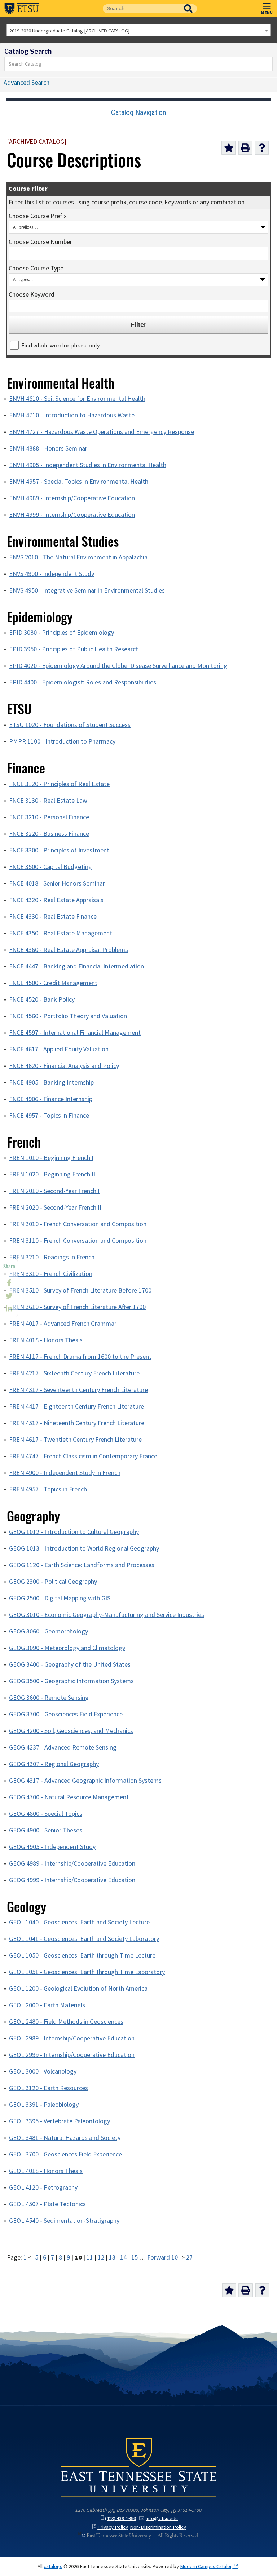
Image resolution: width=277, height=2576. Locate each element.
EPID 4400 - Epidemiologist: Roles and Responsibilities (83, 682)
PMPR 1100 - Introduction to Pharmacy (62, 741)
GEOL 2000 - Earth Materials (47, 2005)
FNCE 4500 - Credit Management (53, 983)
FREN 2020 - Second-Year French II (55, 1207)
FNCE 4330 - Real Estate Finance (53, 917)
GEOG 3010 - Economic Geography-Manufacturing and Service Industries (107, 1615)
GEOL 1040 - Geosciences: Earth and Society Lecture (79, 1922)
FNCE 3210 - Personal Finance (49, 817)
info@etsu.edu (162, 2518)
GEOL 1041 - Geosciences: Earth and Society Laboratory (84, 1939)
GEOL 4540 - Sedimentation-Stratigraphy (64, 2221)
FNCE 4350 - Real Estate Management (61, 933)
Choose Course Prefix (38, 216)
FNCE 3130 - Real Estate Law (48, 801)
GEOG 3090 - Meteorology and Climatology (67, 1648)
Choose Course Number (40, 242)
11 (90, 2257)
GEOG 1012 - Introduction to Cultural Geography (74, 1532)
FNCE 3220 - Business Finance (49, 834)
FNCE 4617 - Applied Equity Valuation (59, 1049)
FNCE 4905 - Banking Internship (51, 1082)
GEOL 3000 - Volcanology (43, 2071)
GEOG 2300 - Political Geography (53, 1582)
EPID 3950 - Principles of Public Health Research (74, 649)
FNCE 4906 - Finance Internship (51, 1099)
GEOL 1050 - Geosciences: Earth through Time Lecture (82, 1955)
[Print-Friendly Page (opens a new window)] (245, 148)
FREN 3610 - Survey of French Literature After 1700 (77, 1307)
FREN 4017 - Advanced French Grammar (63, 1324)
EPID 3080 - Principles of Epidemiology (61, 633)
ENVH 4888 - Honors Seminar (48, 448)
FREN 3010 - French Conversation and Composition (78, 1224)
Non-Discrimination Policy (158, 2527)
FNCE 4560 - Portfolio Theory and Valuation (68, 1016)
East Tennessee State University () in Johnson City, (138, 2467)
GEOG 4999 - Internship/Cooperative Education (72, 1880)
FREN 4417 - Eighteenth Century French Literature (76, 1406)
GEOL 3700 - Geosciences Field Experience (65, 2154)
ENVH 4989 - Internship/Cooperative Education (72, 498)
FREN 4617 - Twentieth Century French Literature (75, 1440)
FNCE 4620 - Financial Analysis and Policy (64, 1066)
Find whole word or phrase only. (61, 345)
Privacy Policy (113, 2527)
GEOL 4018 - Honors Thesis (46, 2171)
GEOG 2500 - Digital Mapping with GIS (60, 1598)
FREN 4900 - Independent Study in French (65, 1473)
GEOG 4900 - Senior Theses (46, 1830)
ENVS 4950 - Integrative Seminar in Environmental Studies (87, 590)
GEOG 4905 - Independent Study (52, 1847)
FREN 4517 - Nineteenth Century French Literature (77, 1423)
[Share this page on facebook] (9, 1283)
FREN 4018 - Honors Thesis (46, 1340)
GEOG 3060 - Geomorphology (49, 1631)
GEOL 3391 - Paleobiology (44, 2105)
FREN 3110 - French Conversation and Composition (78, 1241)
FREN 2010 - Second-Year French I (54, 1191)
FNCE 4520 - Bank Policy (42, 999)
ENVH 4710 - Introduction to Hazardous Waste (72, 415)
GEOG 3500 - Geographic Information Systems (71, 1681)
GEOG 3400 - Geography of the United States (70, 1664)
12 (101, 2257)
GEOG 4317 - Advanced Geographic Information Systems (85, 1781)
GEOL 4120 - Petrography (43, 2187)
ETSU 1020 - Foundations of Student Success (70, 725)
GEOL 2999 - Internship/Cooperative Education (72, 2055)
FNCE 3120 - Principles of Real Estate (59, 784)
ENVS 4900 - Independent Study (52, 574)
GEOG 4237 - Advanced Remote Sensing (63, 1747)
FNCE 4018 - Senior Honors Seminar (57, 883)
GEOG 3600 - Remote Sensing (49, 1698)
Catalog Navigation (138, 112)
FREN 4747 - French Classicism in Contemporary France (83, 1456)
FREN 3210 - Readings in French (52, 1257)
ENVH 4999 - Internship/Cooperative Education (72, 515)
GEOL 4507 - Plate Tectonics (47, 2204)
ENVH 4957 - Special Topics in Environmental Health (79, 482)
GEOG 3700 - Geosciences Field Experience (66, 1714)
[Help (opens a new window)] (262, 148)
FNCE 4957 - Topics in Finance (49, 1116)
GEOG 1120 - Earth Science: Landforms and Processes (82, 1565)
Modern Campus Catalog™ (209, 2566)
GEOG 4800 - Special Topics (46, 1814)
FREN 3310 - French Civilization (51, 1274)
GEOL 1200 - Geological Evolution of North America (78, 1988)
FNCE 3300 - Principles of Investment (59, 850)
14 (123, 2257)
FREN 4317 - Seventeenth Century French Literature (78, 1390)
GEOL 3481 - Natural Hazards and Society (65, 2138)
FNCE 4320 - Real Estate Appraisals (56, 900)
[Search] (267, 64)
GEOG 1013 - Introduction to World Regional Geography (84, 1548)
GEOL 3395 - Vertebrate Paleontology (60, 2121)
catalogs (53, 2566)
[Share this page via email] (9, 1309)
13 (112, 2257)
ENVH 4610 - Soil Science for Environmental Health (77, 399)
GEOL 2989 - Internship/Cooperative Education (72, 2038)
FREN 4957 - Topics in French (48, 1489)
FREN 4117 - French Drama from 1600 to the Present (80, 1357)
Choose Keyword (32, 294)
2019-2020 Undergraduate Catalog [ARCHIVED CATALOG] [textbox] (69, 31)
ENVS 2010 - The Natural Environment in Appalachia (78, 557)
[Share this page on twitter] (9, 1296)
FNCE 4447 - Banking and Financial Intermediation (76, 966)
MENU (267, 12)
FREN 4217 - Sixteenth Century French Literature (74, 1373)
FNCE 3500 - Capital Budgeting (50, 867)
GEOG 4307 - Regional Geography (54, 1764)
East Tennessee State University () (22, 9)
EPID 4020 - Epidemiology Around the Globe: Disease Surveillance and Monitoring (118, 666)
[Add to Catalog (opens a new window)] (229, 148)
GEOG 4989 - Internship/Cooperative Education (72, 1863)
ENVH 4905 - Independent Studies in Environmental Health (88, 465)
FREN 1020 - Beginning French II (52, 1174)
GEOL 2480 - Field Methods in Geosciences (66, 2022)
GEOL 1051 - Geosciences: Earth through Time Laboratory (87, 1972)
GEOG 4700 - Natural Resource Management (69, 1797)
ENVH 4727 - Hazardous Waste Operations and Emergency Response (102, 432)
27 (189, 2257)
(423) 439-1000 (120, 2518)
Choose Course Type (36, 268)
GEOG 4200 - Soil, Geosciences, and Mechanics (71, 1731)
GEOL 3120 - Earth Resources (49, 2088)
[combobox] (138, 30)
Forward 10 (162, 2257)
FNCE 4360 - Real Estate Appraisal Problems (69, 950)
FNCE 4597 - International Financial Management (75, 1033)
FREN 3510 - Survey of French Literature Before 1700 (80, 1290)
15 (135, 2257)
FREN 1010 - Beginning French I (51, 1158)
